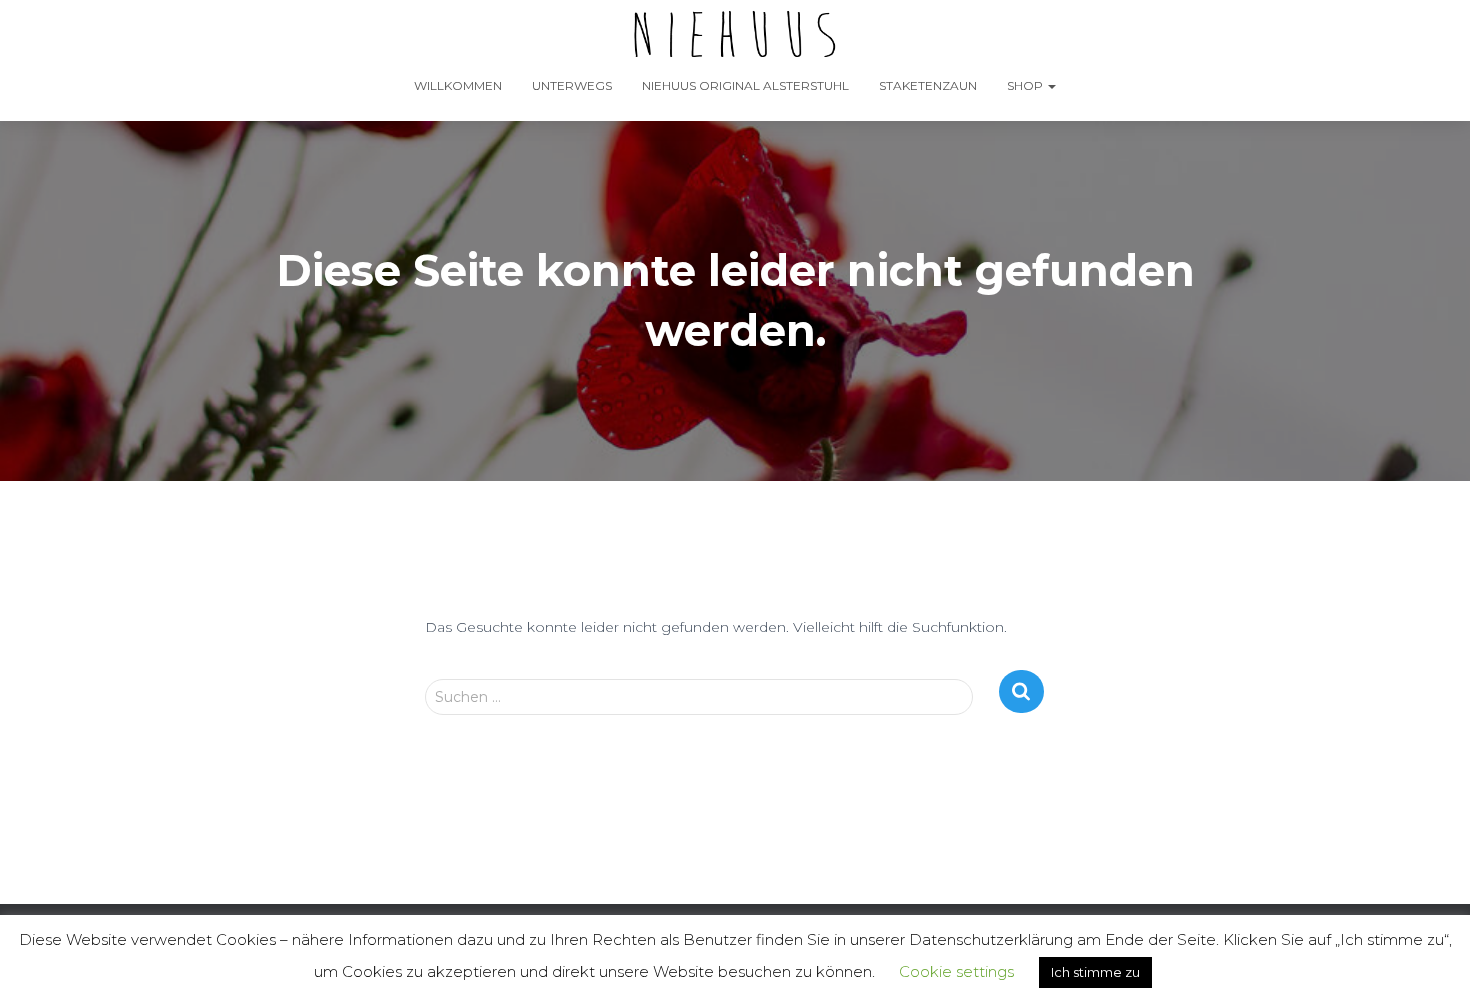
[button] (1051, 85)
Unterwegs (572, 85)
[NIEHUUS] (735, 35)
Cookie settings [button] (956, 971)
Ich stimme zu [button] (1095, 972)
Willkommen (458, 85)
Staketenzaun (928, 85)
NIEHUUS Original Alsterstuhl (745, 85)
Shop (1026, 85)
